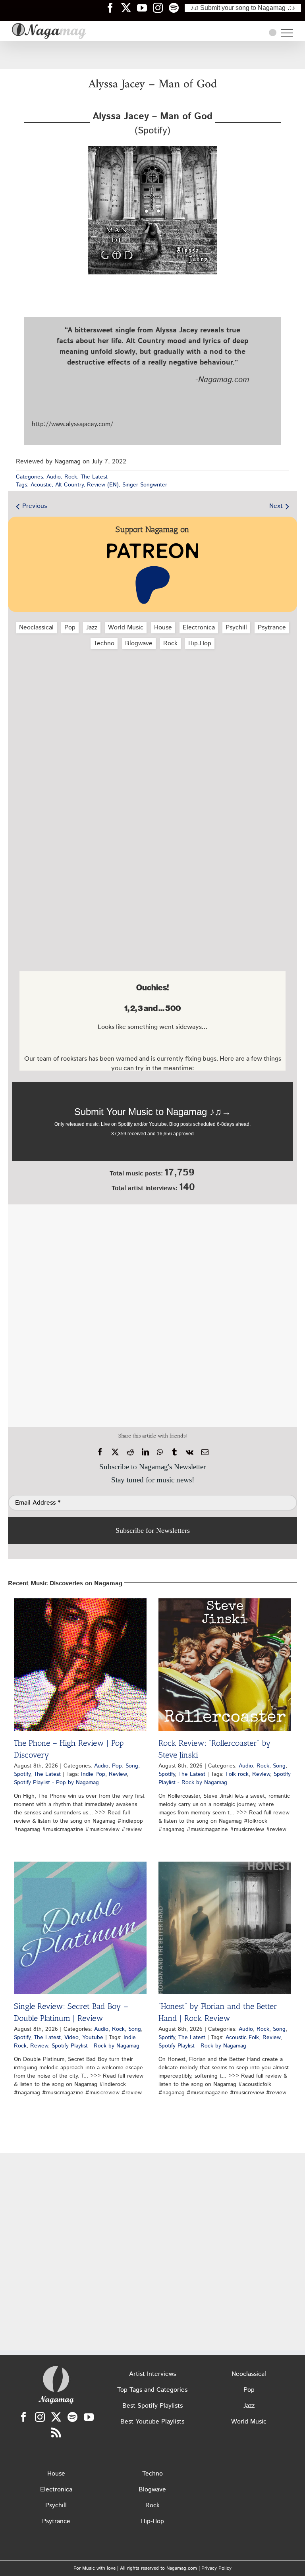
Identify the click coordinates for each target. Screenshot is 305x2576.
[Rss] (56, 2432)
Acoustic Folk (242, 2038)
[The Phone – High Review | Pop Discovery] (80, 1665)
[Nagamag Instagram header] (161, 8)
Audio (54, 477)
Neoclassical (36, 628)
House (163, 628)
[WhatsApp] (160, 1452)
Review (118, 1774)
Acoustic (41, 485)
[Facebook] (100, 1452)
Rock (71, 477)
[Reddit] (130, 1452)
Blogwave (139, 644)
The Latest (94, 477)
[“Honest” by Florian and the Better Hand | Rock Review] (225, 1928)
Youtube (93, 2038)
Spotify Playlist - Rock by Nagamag (225, 1778)
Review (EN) (103, 485)
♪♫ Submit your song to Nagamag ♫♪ (243, 8)
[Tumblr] (174, 1452)
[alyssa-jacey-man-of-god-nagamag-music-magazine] (152, 149)
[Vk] (190, 1452)
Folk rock (237, 1774)
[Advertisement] (152, 55)
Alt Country (69, 485)
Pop (70, 628)
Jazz (92, 628)
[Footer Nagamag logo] (56, 2368)
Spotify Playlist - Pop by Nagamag (56, 1783)
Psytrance (272, 628)
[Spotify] (72, 2417)
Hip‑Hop (200, 644)
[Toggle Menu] (287, 33)
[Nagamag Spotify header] (177, 8)
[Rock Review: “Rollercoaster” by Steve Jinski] (225, 1665)
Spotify (22, 1774)
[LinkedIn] (145, 1452)
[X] (115, 1452)
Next (276, 506)
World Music (126, 628)
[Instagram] (40, 2417)
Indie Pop (93, 1774)
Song (132, 1766)
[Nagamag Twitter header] (129, 8)
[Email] (205, 1452)
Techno (104, 644)
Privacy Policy (216, 2568)
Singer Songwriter (145, 485)
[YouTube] (89, 2417)
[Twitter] (56, 2417)
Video (71, 2038)
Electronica (199, 628)
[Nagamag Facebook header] (113, 8)
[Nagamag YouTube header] (145, 8)
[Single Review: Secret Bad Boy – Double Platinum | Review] (80, 1928)
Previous (35, 506)
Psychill (236, 628)
